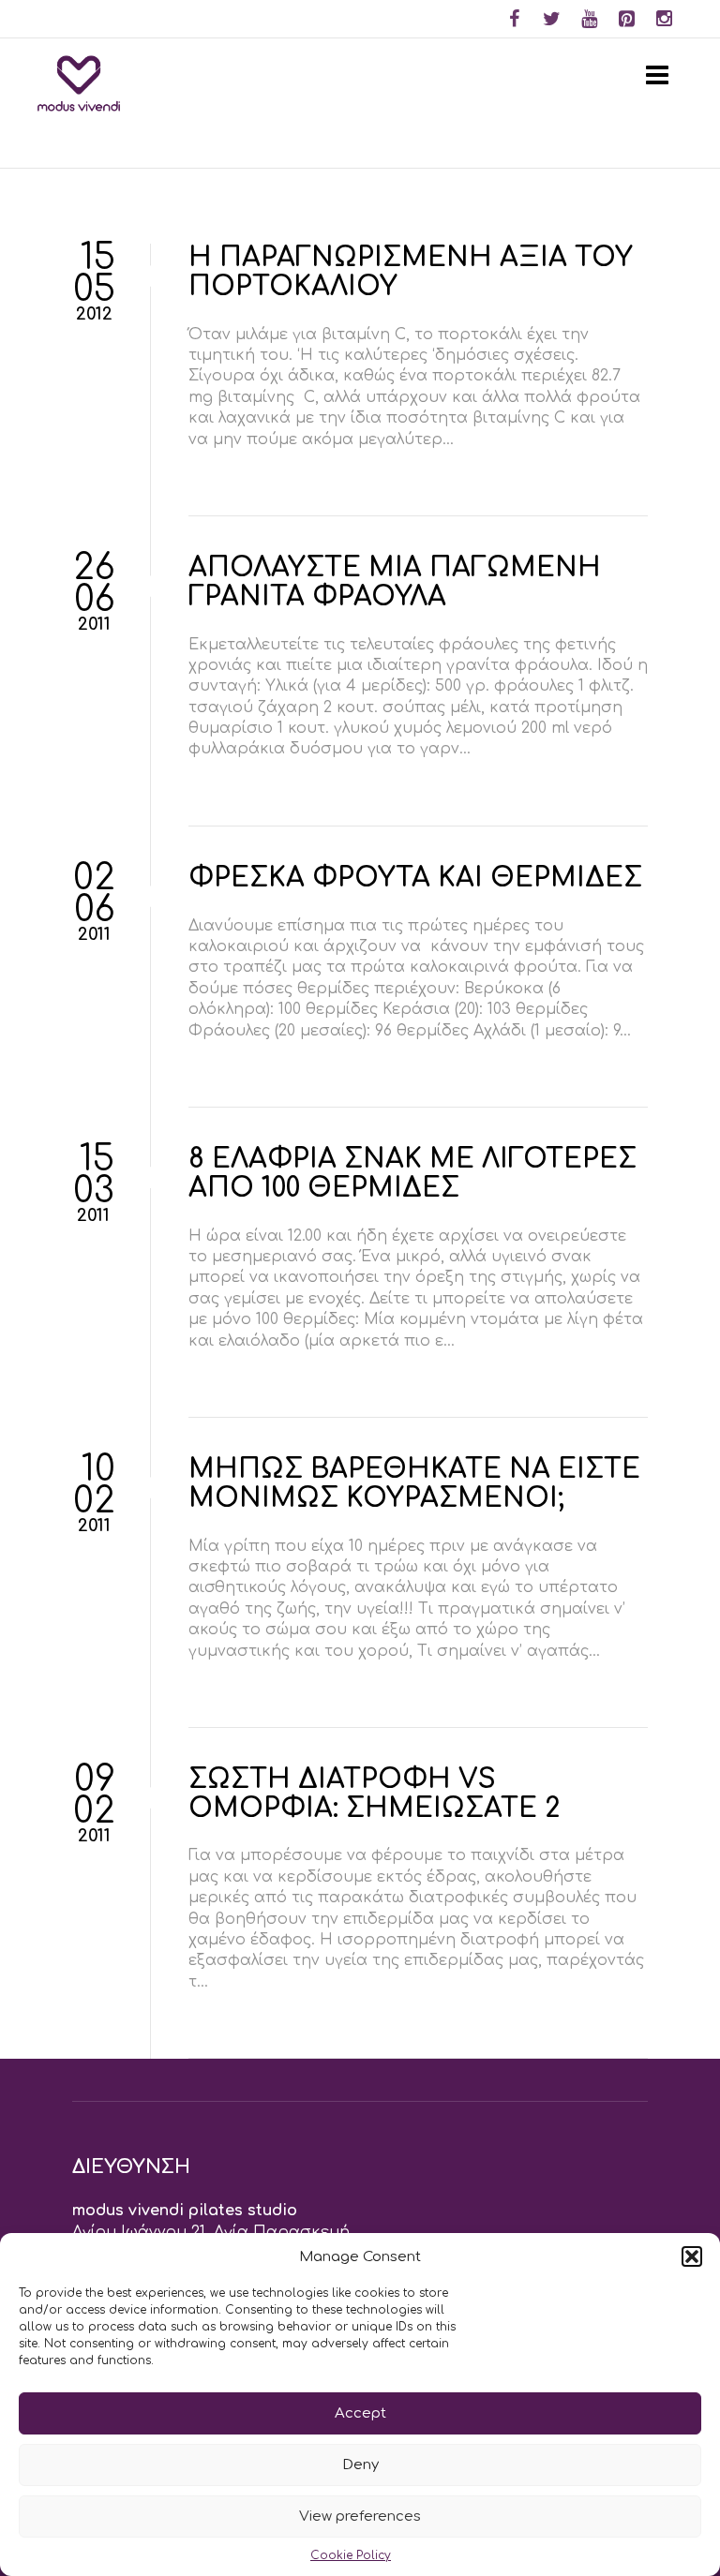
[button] (692, 2256)
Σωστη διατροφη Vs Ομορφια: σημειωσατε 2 (374, 1794)
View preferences (360, 2516)
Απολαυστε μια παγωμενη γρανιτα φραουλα (395, 582)
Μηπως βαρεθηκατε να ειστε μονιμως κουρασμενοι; (414, 1484)
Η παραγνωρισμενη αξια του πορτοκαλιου (411, 272)
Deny (360, 2465)
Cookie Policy (351, 2555)
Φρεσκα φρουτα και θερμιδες (415, 878)
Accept (360, 2413)
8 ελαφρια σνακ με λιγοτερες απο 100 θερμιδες (412, 1174)
